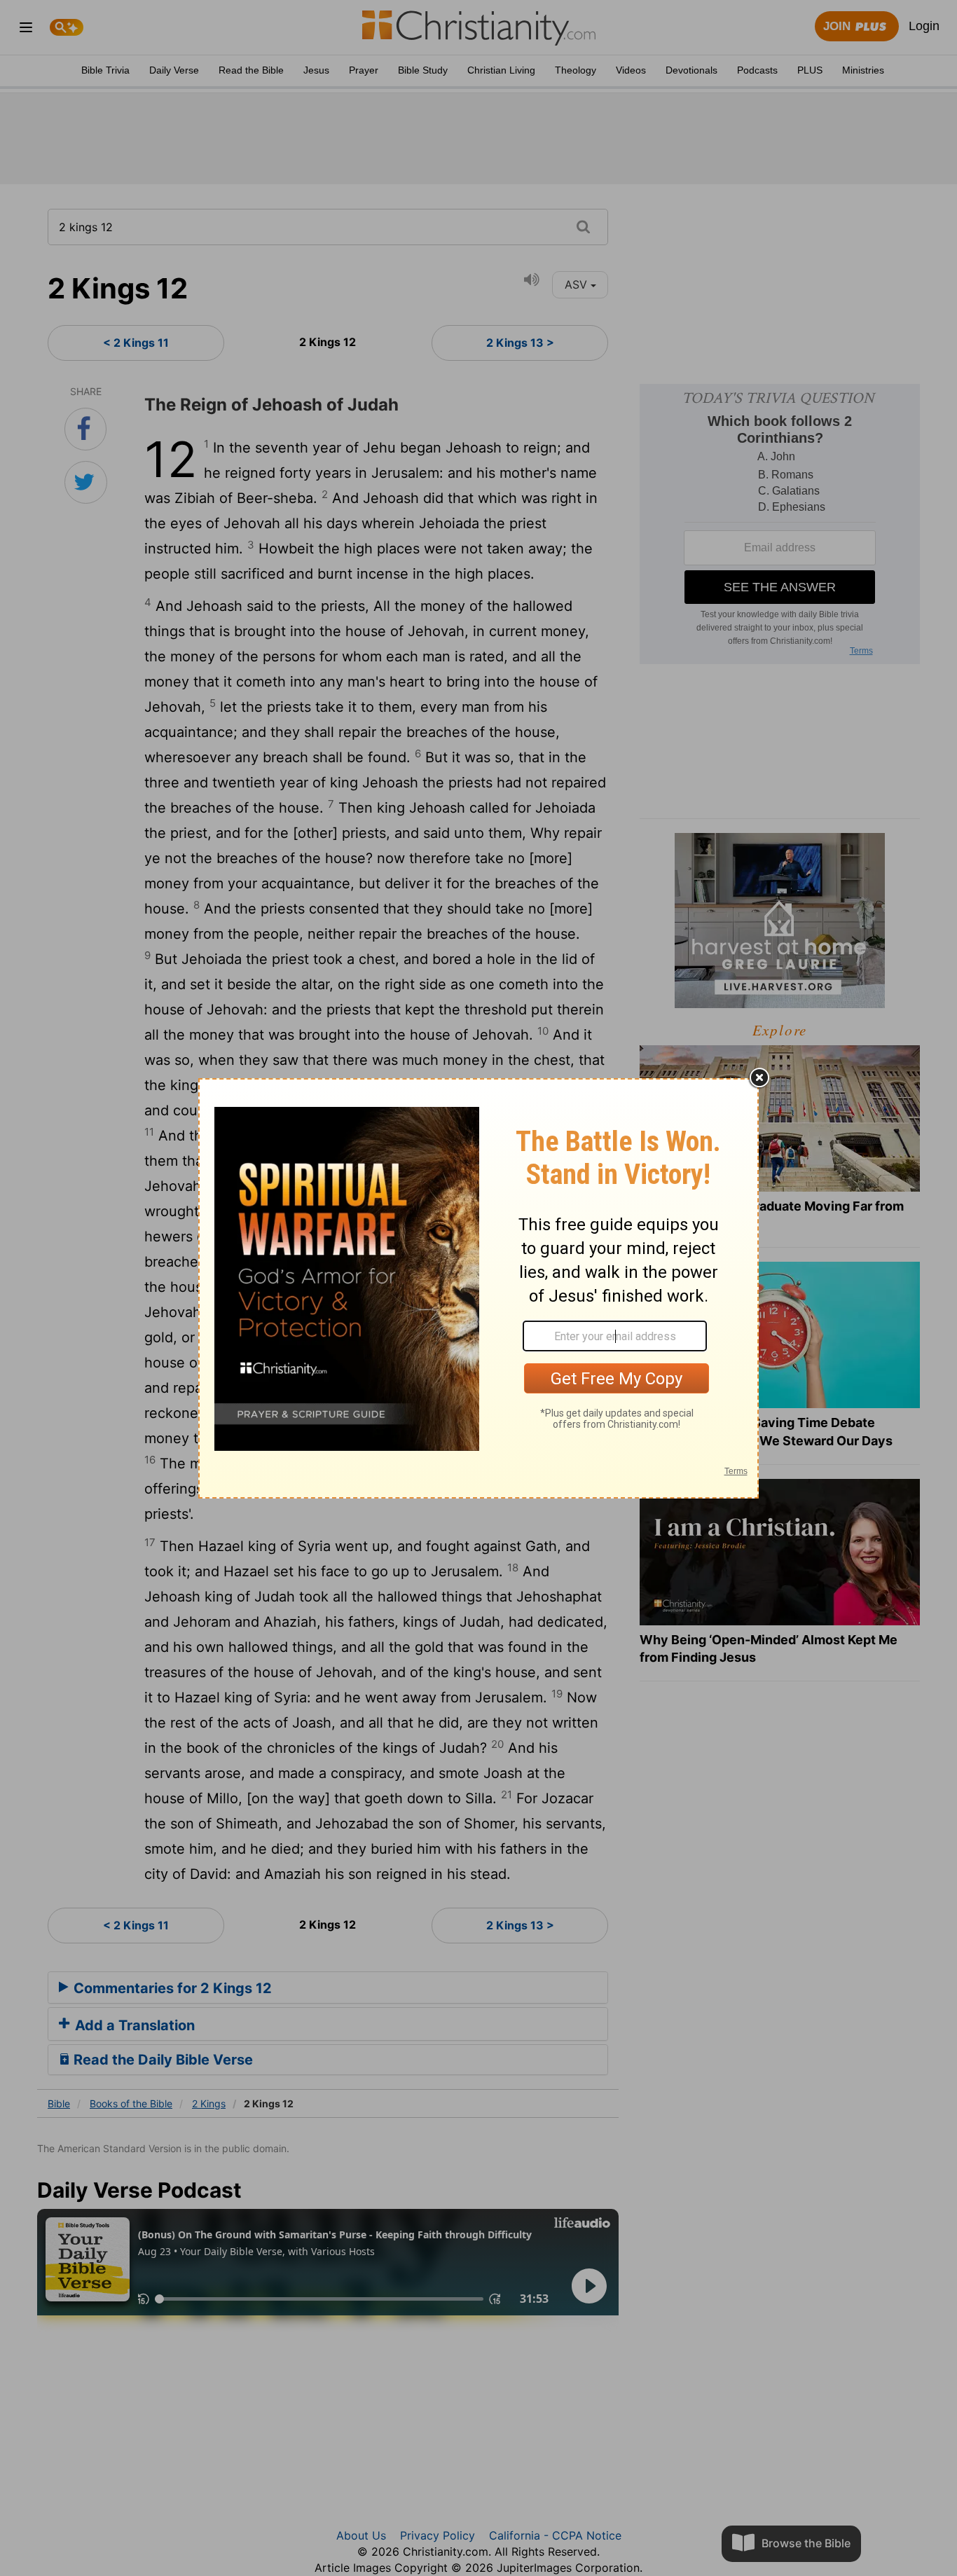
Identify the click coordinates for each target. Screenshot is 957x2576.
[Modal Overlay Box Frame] (478, 1288)
